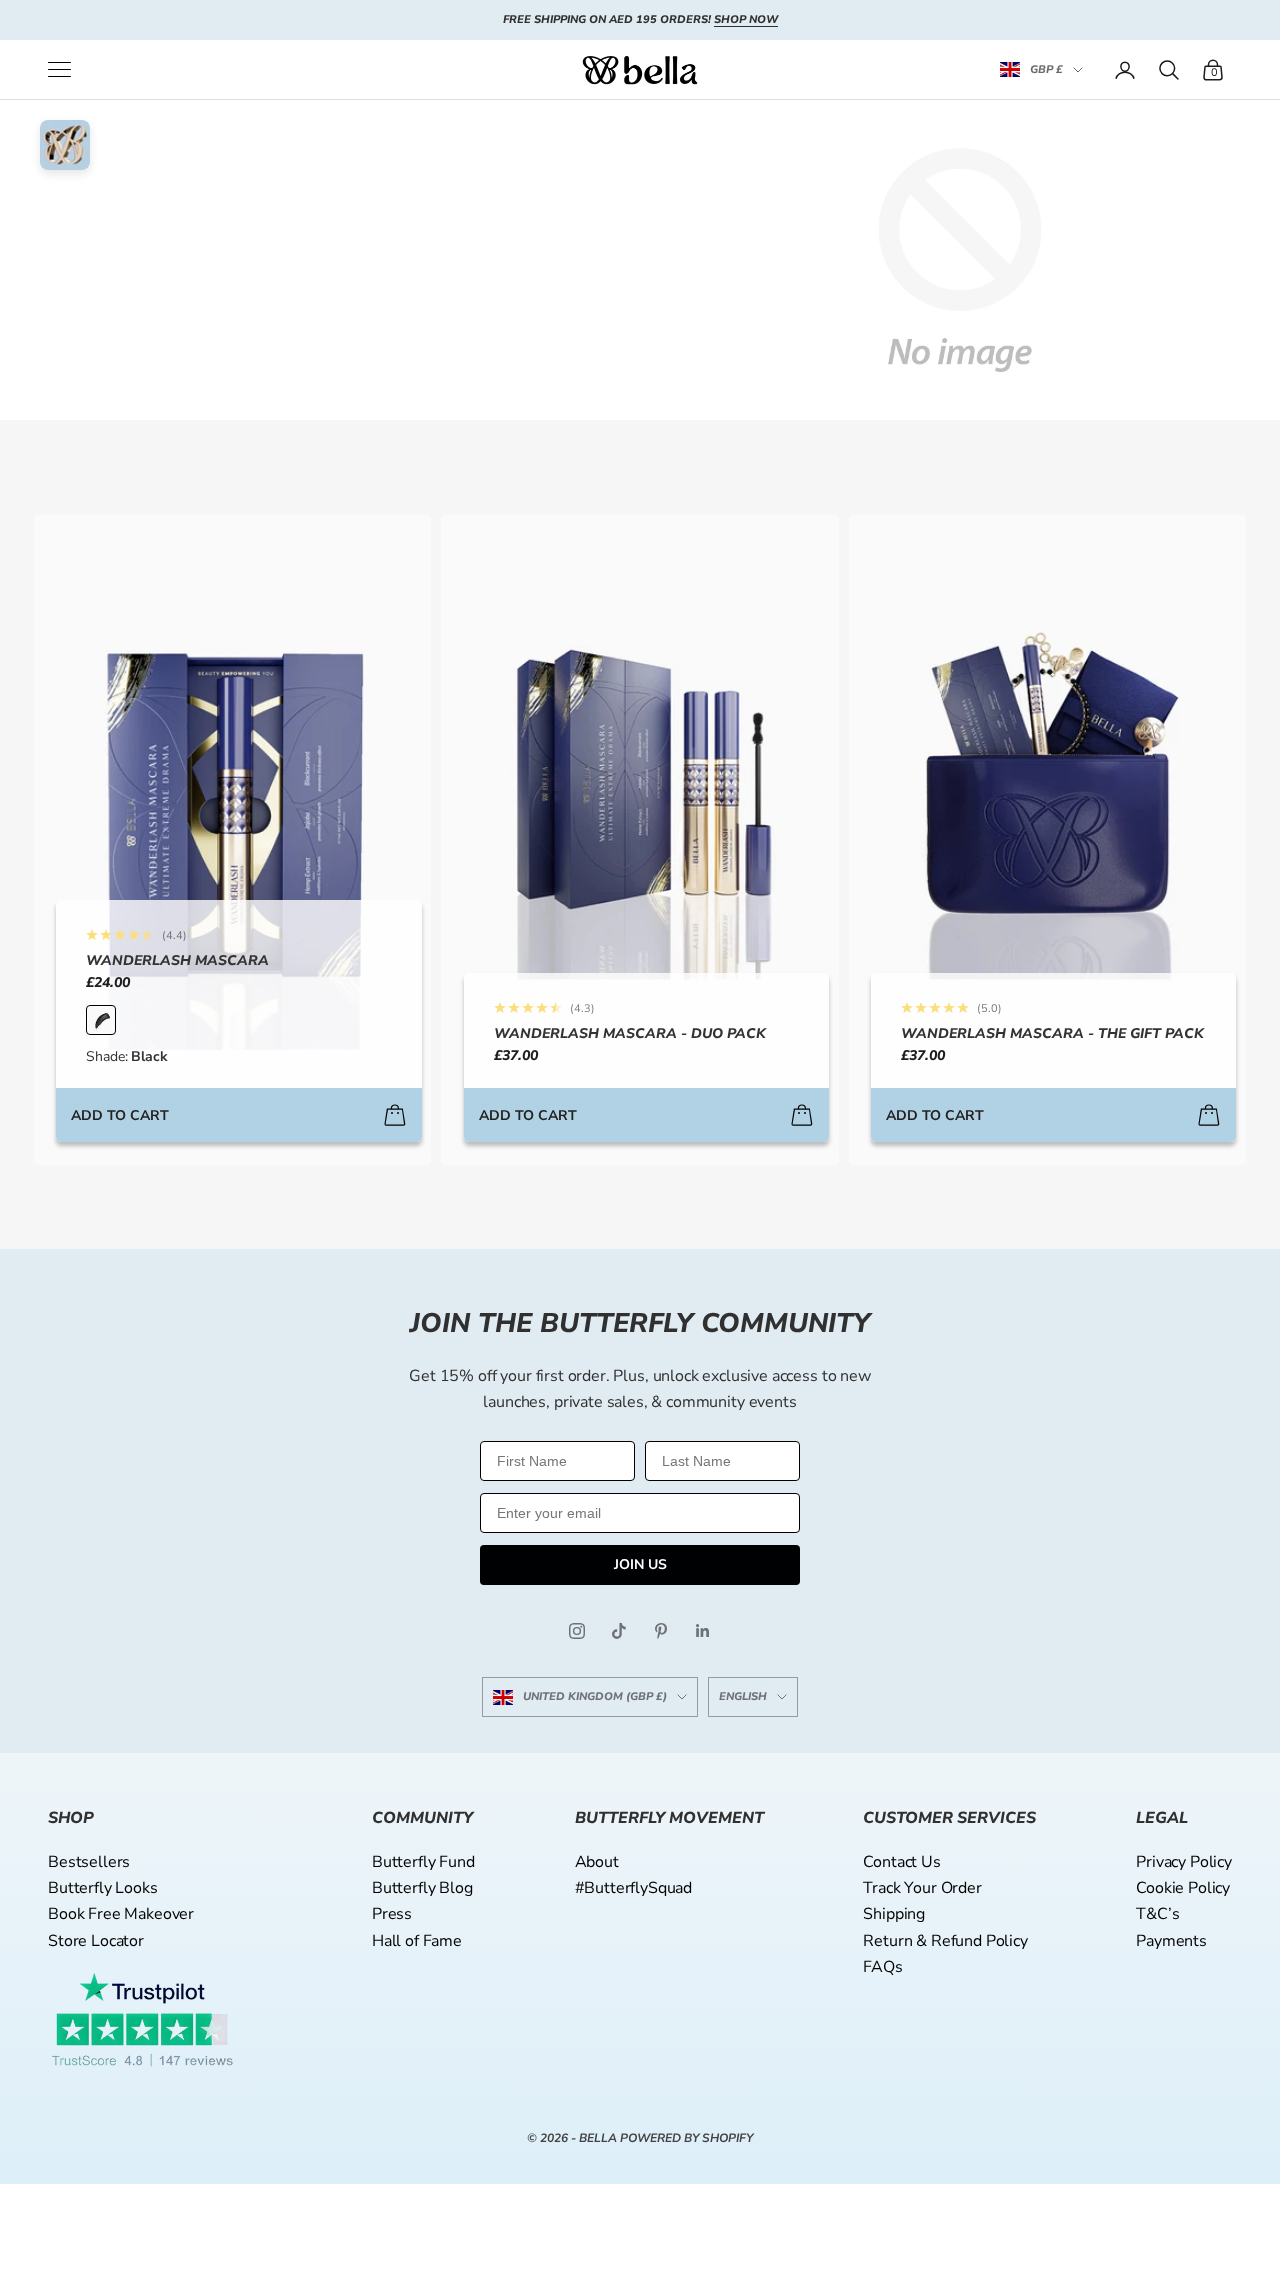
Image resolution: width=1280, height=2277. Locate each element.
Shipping (894, 1914)
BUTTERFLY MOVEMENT (669, 1818)
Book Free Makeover (121, 1914)
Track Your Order (922, 1888)
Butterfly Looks (103, 1888)
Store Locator (96, 1941)
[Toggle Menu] (59, 69)
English (743, 1696)
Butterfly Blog (422, 1888)
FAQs (882, 1967)
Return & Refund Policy (945, 1941)
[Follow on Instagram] (577, 1631)
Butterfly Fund (423, 1862)
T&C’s (1157, 1914)
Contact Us (901, 1862)
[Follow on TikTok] (619, 1631)
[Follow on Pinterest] (661, 1631)
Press (392, 1914)
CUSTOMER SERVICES (949, 1818)
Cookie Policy (1183, 1888)
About (597, 1862)
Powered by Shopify (686, 2138)
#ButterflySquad (634, 1888)
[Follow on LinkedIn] (703, 1631)
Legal (1162, 1818)
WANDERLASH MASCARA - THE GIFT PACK (1052, 1033)
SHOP (71, 1818)
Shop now (746, 19)
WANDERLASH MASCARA (177, 960)
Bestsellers (89, 1862)
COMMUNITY (422, 1818)
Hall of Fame (417, 1941)
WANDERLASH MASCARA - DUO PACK (630, 1033)
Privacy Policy (1184, 1862)
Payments (1171, 1941)
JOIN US (640, 1564)
